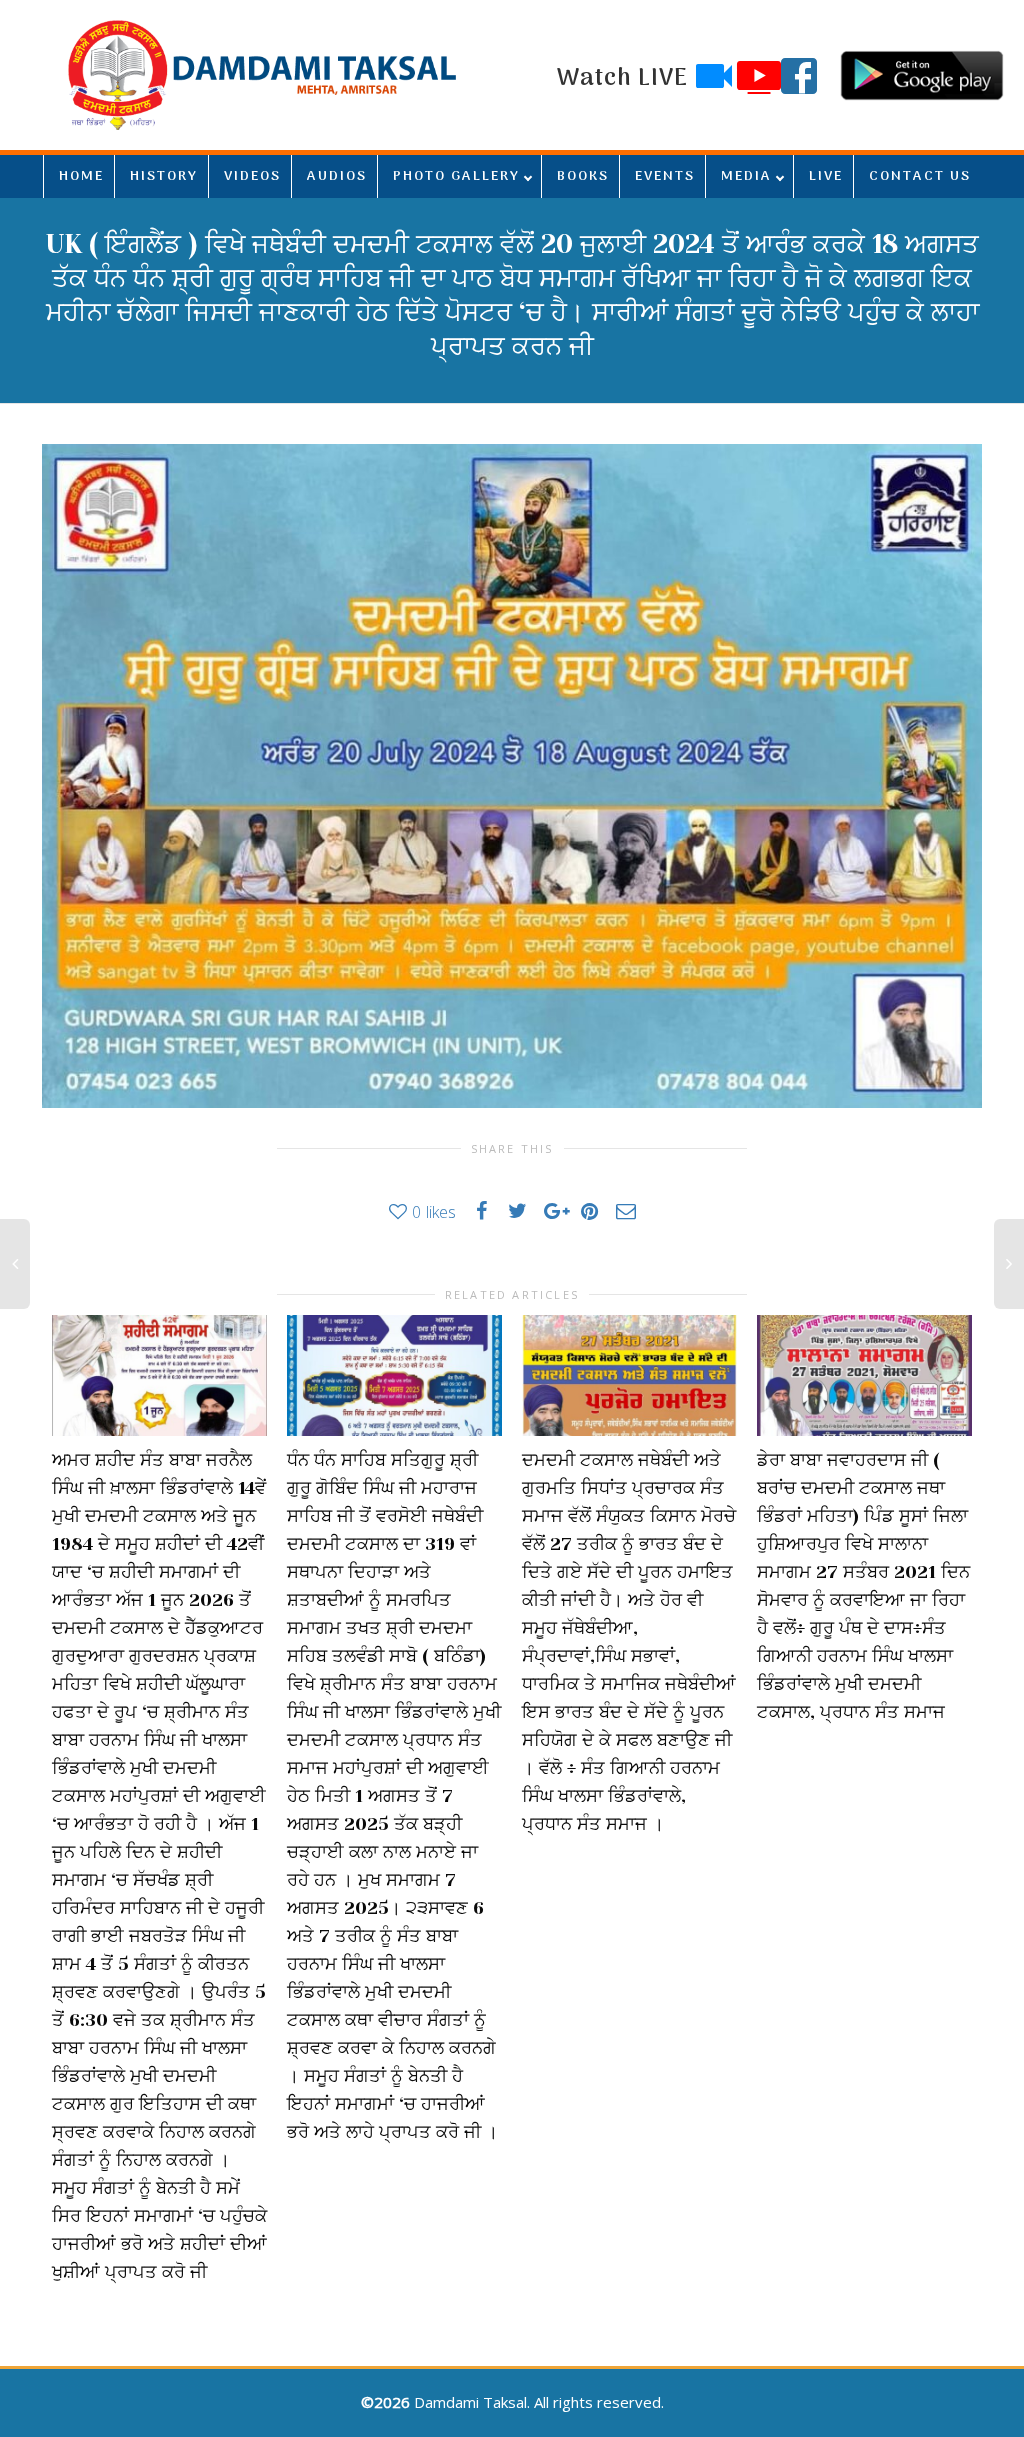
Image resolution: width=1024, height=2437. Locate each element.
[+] (159, 1375)
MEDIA (746, 176)
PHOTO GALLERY (456, 176)
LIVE (826, 176)
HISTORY (164, 176)
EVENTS (665, 176)
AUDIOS (337, 176)
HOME (81, 176)
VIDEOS (252, 176)
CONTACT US (920, 176)
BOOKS (583, 176)
